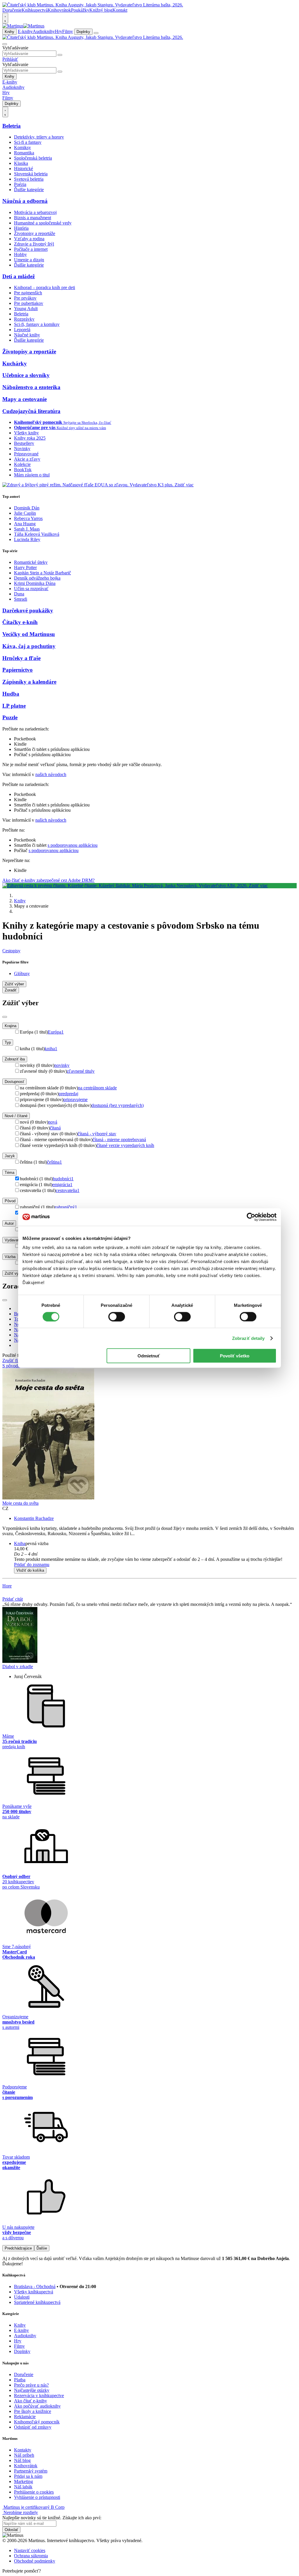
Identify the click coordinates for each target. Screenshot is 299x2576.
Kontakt (120, 10)
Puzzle (10, 717)
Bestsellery (24, 443)
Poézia (20, 184)
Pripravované (26, 454)
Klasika (21, 163)
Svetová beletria (29, 179)
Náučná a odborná (25, 201)
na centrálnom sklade (97, 1088)
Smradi (21, 599)
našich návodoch (51, 774)
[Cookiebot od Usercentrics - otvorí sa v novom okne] (251, 1217)
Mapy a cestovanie (25, 399)
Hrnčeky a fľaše (21, 658)
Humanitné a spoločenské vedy (43, 223)
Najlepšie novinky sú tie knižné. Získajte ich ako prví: (52, 2518)
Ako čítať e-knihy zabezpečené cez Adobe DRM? (48, 880)
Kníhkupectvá (35, 10)
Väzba (10, 1257)
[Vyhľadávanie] (5, 44)
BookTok (23, 470)
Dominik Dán (27, 508)
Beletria (12, 126)
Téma (9, 1173)
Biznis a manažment (33, 218)
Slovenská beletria (31, 174)
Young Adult (26, 309)
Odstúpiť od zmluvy (33, 2427)
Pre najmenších (28, 293)
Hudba (11, 694)
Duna (19, 594)
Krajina (11, 1026)
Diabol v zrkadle (18, 1667)
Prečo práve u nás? (31, 2385)
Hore (7, 1586)
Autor (9, 1223)
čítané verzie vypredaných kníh (125, 1145)
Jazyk (10, 1156)
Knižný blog (101, 10)
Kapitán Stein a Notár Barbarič (42, 573)
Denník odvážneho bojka (37, 578)
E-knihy (25, 31)
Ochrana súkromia (31, 2556)
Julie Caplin (25, 513)
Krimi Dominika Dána (35, 583)
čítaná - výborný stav (97, 1134)
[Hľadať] (60, 55)
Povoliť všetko (235, 1356)
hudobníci (63, 1179)
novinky (62, 1065)
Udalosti (22, 2297)
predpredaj (68, 1094)
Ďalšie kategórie (29, 190)
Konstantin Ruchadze (34, 1518)
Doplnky (83, 32)
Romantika (24, 153)
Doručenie (12, 10)
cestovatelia (68, 1190)
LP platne (14, 706)
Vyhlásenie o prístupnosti (37, 2497)
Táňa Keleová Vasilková (37, 534)
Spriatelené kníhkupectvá (37, 2302)
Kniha (20, 1543)
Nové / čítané (16, 1116)
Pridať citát (13, 1599)
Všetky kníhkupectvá (34, 2292)
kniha (51, 1049)
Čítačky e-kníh (20, 622)
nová (53, 1122)
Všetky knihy (26, 433)
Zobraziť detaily (248, 1338)
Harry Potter (25, 567)
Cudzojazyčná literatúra (31, 411)
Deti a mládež (19, 276)
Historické (24, 169)
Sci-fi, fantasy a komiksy (37, 324)
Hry (59, 31)
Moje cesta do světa (20, 1503)
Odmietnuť (149, 1356)
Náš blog (22, 2460)
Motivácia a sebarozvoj (35, 212)
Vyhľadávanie (15, 48)
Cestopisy (11, 951)
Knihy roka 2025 (30, 438)
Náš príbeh (24, 2455)
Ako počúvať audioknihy (37, 2406)
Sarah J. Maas (27, 529)
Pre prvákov (25, 298)
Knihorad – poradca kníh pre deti (45, 287)
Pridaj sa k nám (28, 2476)
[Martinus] (23, 26)
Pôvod (10, 1201)
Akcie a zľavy (27, 459)
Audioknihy (44, 31)
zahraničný (66, 1207)
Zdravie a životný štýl (34, 244)
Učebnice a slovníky (26, 375)
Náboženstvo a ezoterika (31, 387)
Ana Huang (25, 524)
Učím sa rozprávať (31, 589)
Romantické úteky (31, 562)
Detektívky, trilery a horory (39, 137)
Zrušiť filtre (13, 1360)
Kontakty (23, 2450)
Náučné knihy (27, 335)
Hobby (20, 254)
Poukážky (80, 10)
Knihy (9, 32)
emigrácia (62, 1185)
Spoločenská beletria (33, 158)
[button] (155, 1554)
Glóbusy (22, 973)
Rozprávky (24, 319)
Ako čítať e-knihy (31, 2401)
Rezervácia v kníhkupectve (39, 2396)
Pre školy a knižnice (33, 2411)
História (21, 228)
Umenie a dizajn (29, 260)
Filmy (68, 31)
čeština (54, 1162)
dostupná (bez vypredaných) (118, 1105)
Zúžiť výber (14, 1273)
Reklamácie (25, 2417)
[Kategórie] (96, 33)
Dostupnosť (14, 1082)
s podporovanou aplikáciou (73, 845)
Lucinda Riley (27, 539)
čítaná (55, 1128)
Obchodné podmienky (35, 2561)
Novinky (22, 449)
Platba (20, 2380)
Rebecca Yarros (28, 518)
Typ (8, 1042)
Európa (56, 1032)
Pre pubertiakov (29, 303)
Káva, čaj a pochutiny (29, 646)
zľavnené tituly (81, 1071)
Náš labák (23, 2487)
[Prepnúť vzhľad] (5, 18)
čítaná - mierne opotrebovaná (119, 1140)
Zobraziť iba (15, 1059)
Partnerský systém (31, 2471)
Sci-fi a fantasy (28, 142)
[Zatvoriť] (5, 1017)
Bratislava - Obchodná (35, 2286)
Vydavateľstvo (17, 1240)
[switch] (117, 1316)
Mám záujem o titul (32, 475)
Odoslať (11, 2530)
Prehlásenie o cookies (34, 2492)
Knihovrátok (59, 10)
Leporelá (22, 330)
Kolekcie (22, 464)
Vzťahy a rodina (29, 239)
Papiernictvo (18, 670)
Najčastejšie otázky (32, 2390)
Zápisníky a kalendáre (29, 682)
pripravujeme (75, 1099)
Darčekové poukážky (28, 610)
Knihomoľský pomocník (37, 2422)
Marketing (24, 2481)
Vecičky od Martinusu (29, 634)
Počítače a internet (31, 249)
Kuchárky (15, 363)
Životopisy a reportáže (35, 233)
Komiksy (22, 147)
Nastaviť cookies (30, 2550)
